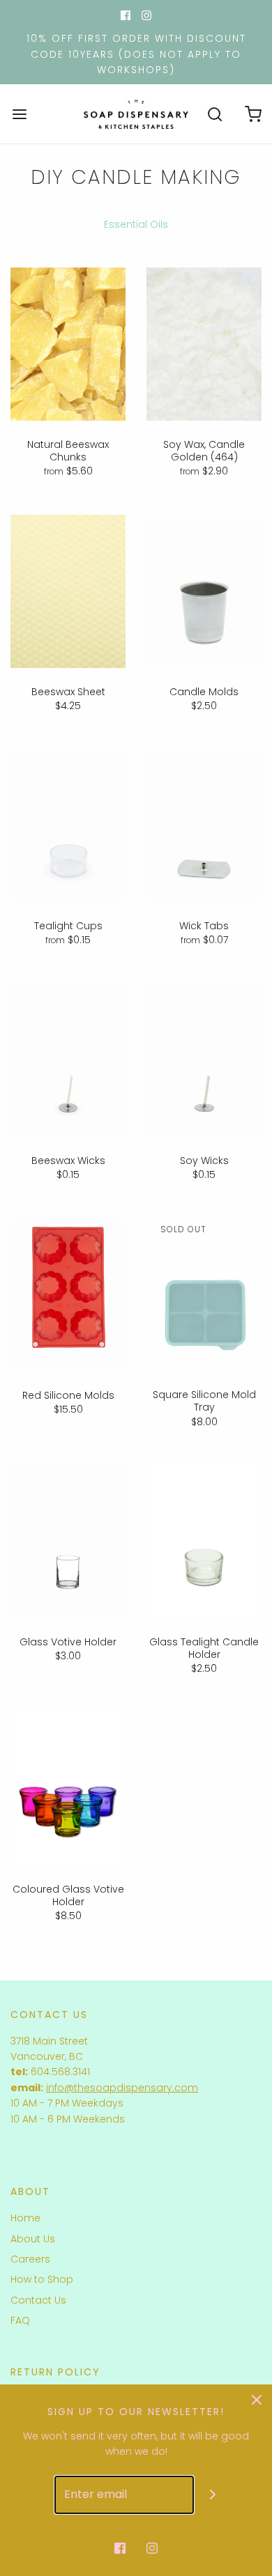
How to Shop (42, 2279)
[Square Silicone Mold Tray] (204, 1294)
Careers (30, 2259)
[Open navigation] (19, 114)
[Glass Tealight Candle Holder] (204, 1542)
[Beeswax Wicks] (68, 1060)
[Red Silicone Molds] (68, 1294)
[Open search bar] (214, 114)
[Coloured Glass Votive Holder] (68, 1789)
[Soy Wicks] (204, 1060)
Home (25, 2218)
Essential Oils (136, 224)
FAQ (20, 2320)
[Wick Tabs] (204, 825)
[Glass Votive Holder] (68, 1542)
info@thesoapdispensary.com (122, 2088)
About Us (33, 2239)
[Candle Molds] (204, 591)
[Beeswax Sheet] (68, 591)
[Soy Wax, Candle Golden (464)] (204, 344)
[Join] (213, 2495)
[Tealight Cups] (68, 825)
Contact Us (38, 2300)
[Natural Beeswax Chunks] (68, 344)
